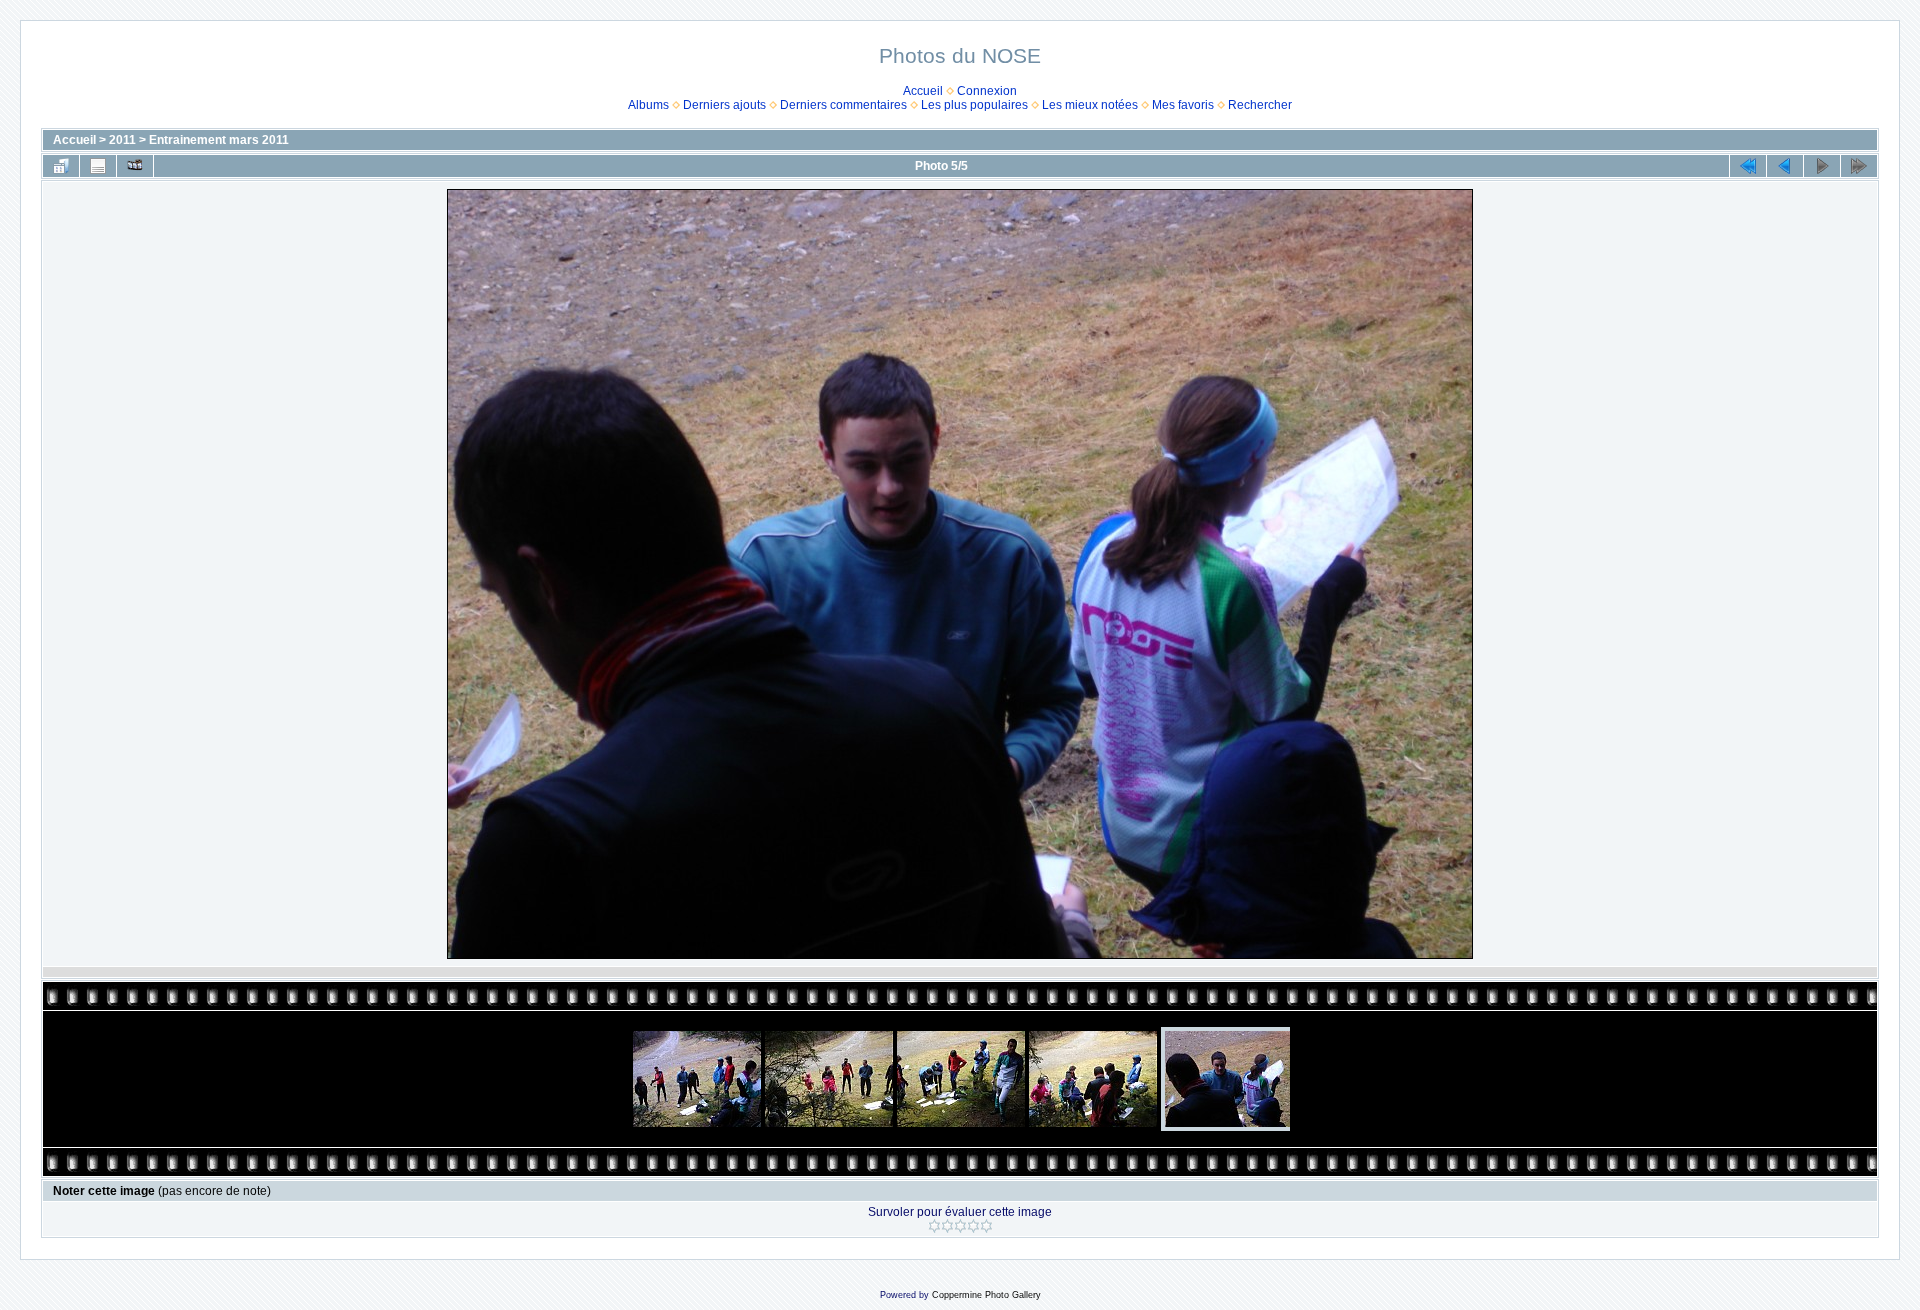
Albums (648, 105)
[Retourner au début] (1748, 166)
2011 (122, 140)
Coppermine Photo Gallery (986, 1295)
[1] (934, 1226)
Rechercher (1260, 105)
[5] (986, 1226)
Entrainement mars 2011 (219, 140)
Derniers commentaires (843, 105)
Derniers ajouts (724, 105)
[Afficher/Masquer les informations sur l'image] (98, 166)
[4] (973, 1226)
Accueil (923, 91)
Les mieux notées (1090, 105)
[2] (947, 1226)
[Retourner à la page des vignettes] (61, 166)
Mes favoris (1183, 105)
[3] (960, 1226)
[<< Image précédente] (1785, 166)
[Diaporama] (135, 166)
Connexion (987, 91)
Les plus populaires (974, 105)
